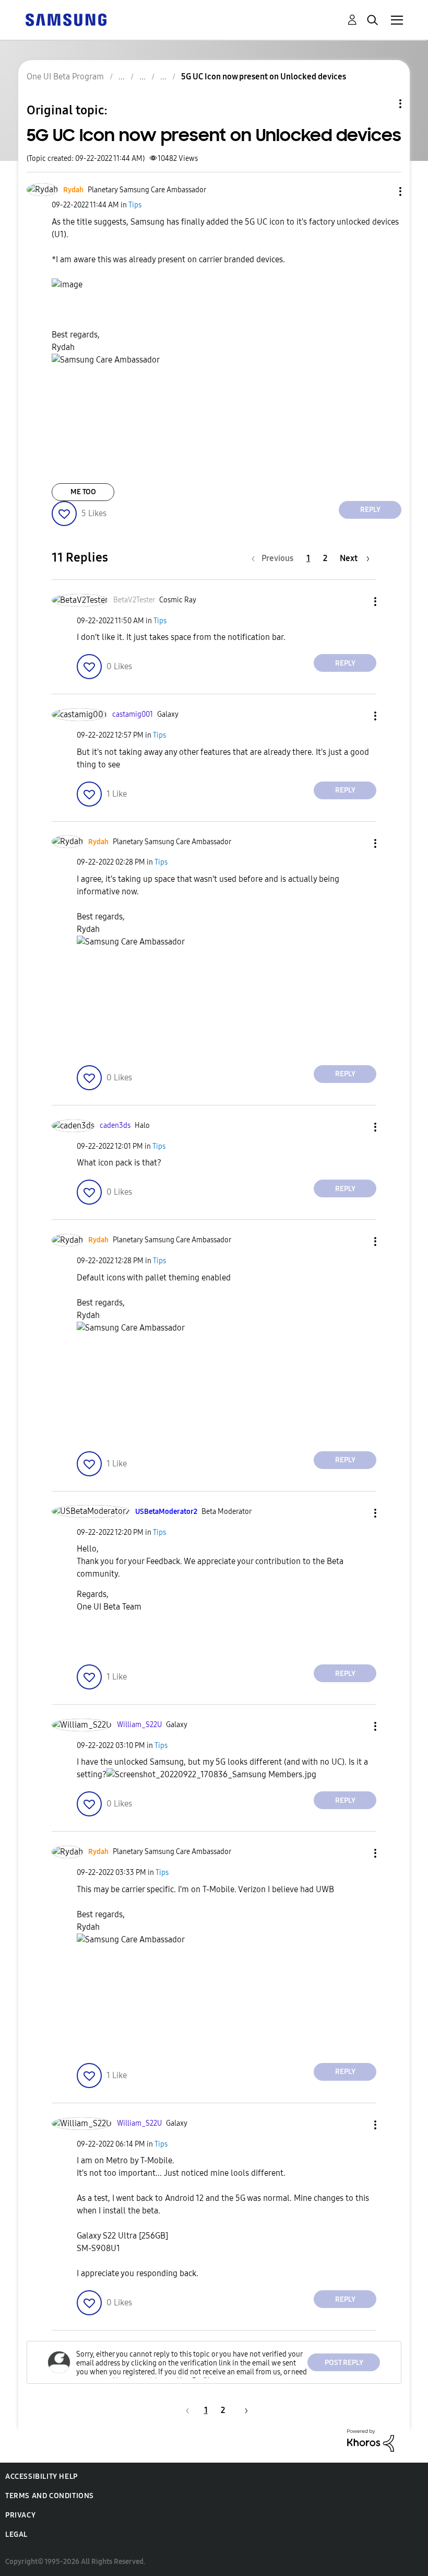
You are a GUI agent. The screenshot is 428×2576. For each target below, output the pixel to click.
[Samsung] (66, 19)
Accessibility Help (41, 2476)
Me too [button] (83, 492)
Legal (16, 2534)
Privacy (20, 2515)
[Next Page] (243, 2410)
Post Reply (344, 2363)
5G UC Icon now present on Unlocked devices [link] (264, 77)
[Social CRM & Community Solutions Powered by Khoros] (371, 2440)
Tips (135, 205)
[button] (383, 191)
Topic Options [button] (383, 104)
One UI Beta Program (65, 77)
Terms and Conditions (50, 2496)
